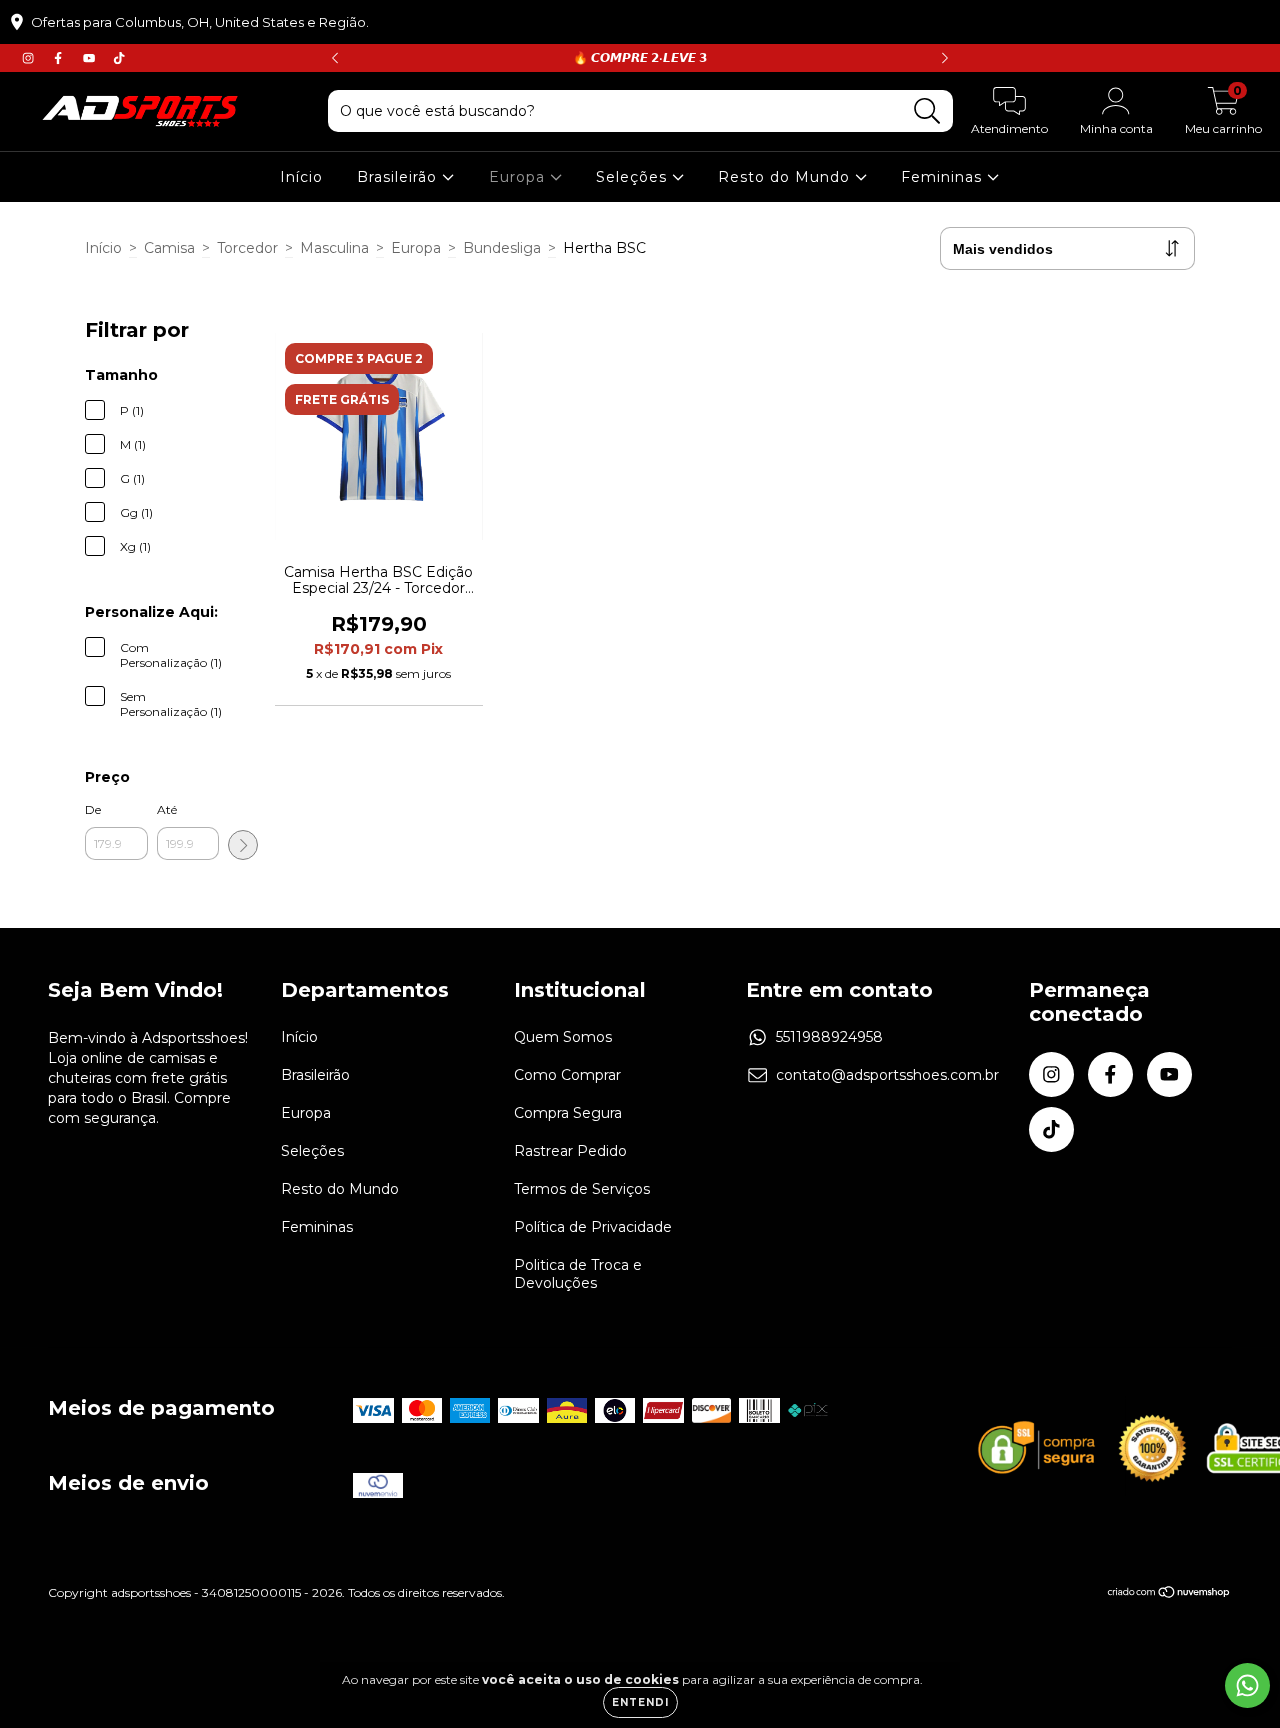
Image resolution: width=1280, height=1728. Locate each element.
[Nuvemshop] (1169, 1594)
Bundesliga (502, 248)
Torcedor (247, 248)
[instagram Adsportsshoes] (30, 58)
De (93, 809)
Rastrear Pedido (570, 1151)
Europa (519, 177)
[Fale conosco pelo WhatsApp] (1247, 1685)
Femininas (944, 177)
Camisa (169, 248)
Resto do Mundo (786, 177)
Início (301, 177)
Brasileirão (399, 177)
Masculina (334, 248)
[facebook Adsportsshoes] (60, 58)
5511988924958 (829, 1037)
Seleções (634, 177)
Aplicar (243, 845)
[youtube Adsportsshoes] (91, 58)
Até (167, 809)
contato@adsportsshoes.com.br (887, 1075)
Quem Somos (563, 1037)
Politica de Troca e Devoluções (578, 1274)
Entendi (640, 1702)
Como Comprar (567, 1075)
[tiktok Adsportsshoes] (119, 58)
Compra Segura (568, 1113)
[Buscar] (927, 111)
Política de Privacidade (593, 1227)
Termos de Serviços (582, 1189)
